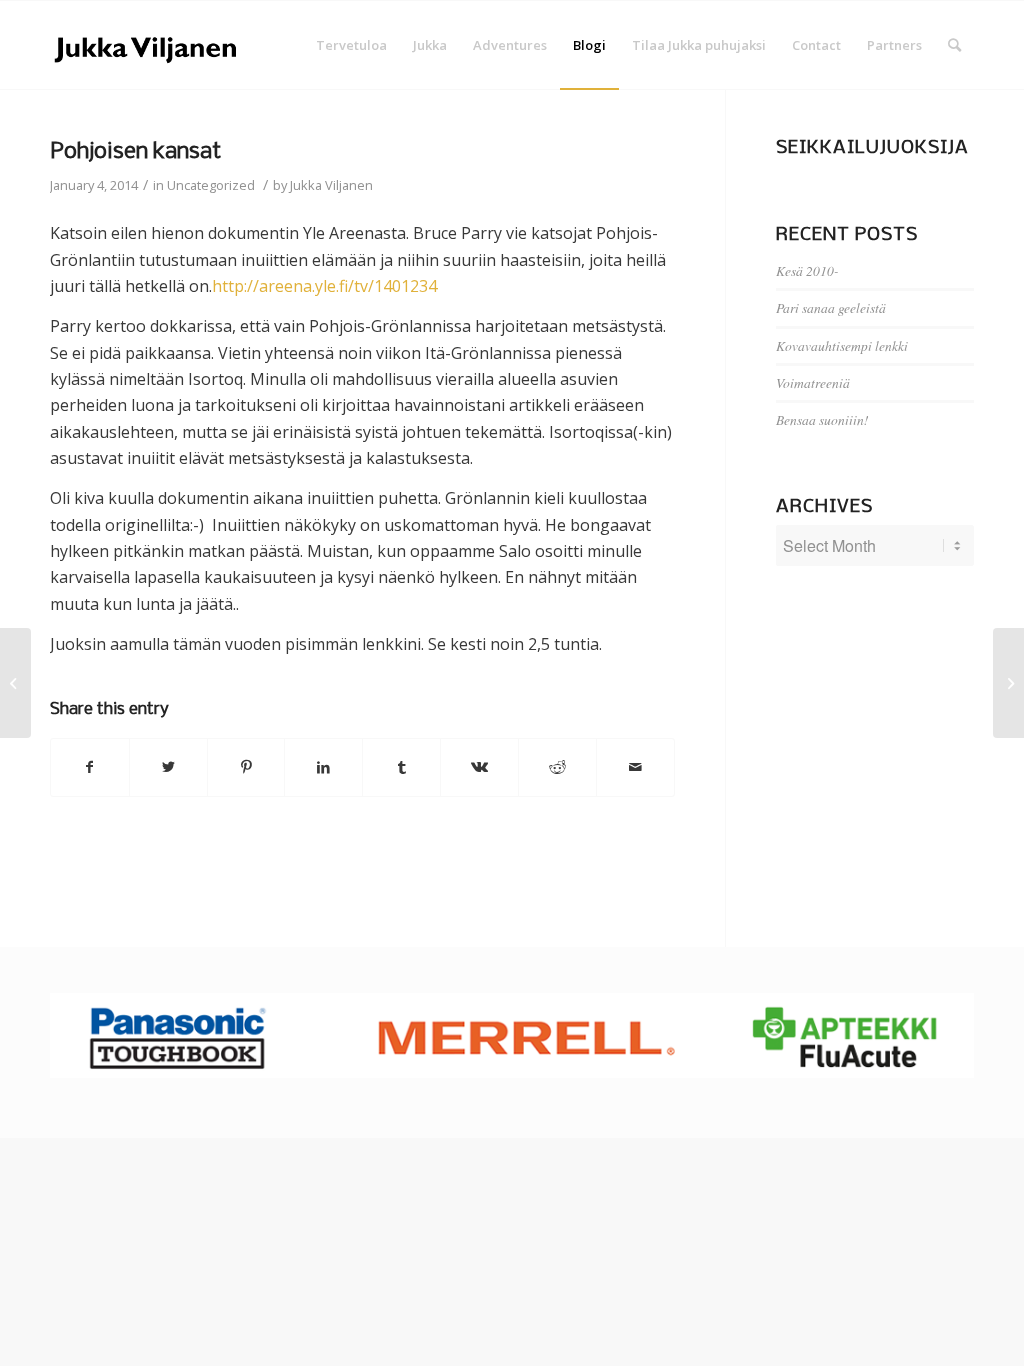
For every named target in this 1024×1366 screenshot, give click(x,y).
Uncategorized (211, 185)
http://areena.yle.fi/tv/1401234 (324, 286)
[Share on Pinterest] (246, 767)
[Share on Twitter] (168, 767)
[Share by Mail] (635, 767)
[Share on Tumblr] (401, 767)
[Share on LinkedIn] (323, 767)
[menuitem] (351, 45)
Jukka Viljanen (331, 185)
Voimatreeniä (813, 382)
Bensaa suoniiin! (822, 419)
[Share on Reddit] (557, 767)
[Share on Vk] (479, 767)
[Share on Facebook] (90, 767)
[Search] (954, 45)
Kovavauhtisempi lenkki (842, 345)
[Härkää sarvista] (15, 683)
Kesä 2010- (807, 270)
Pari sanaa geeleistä (831, 307)
